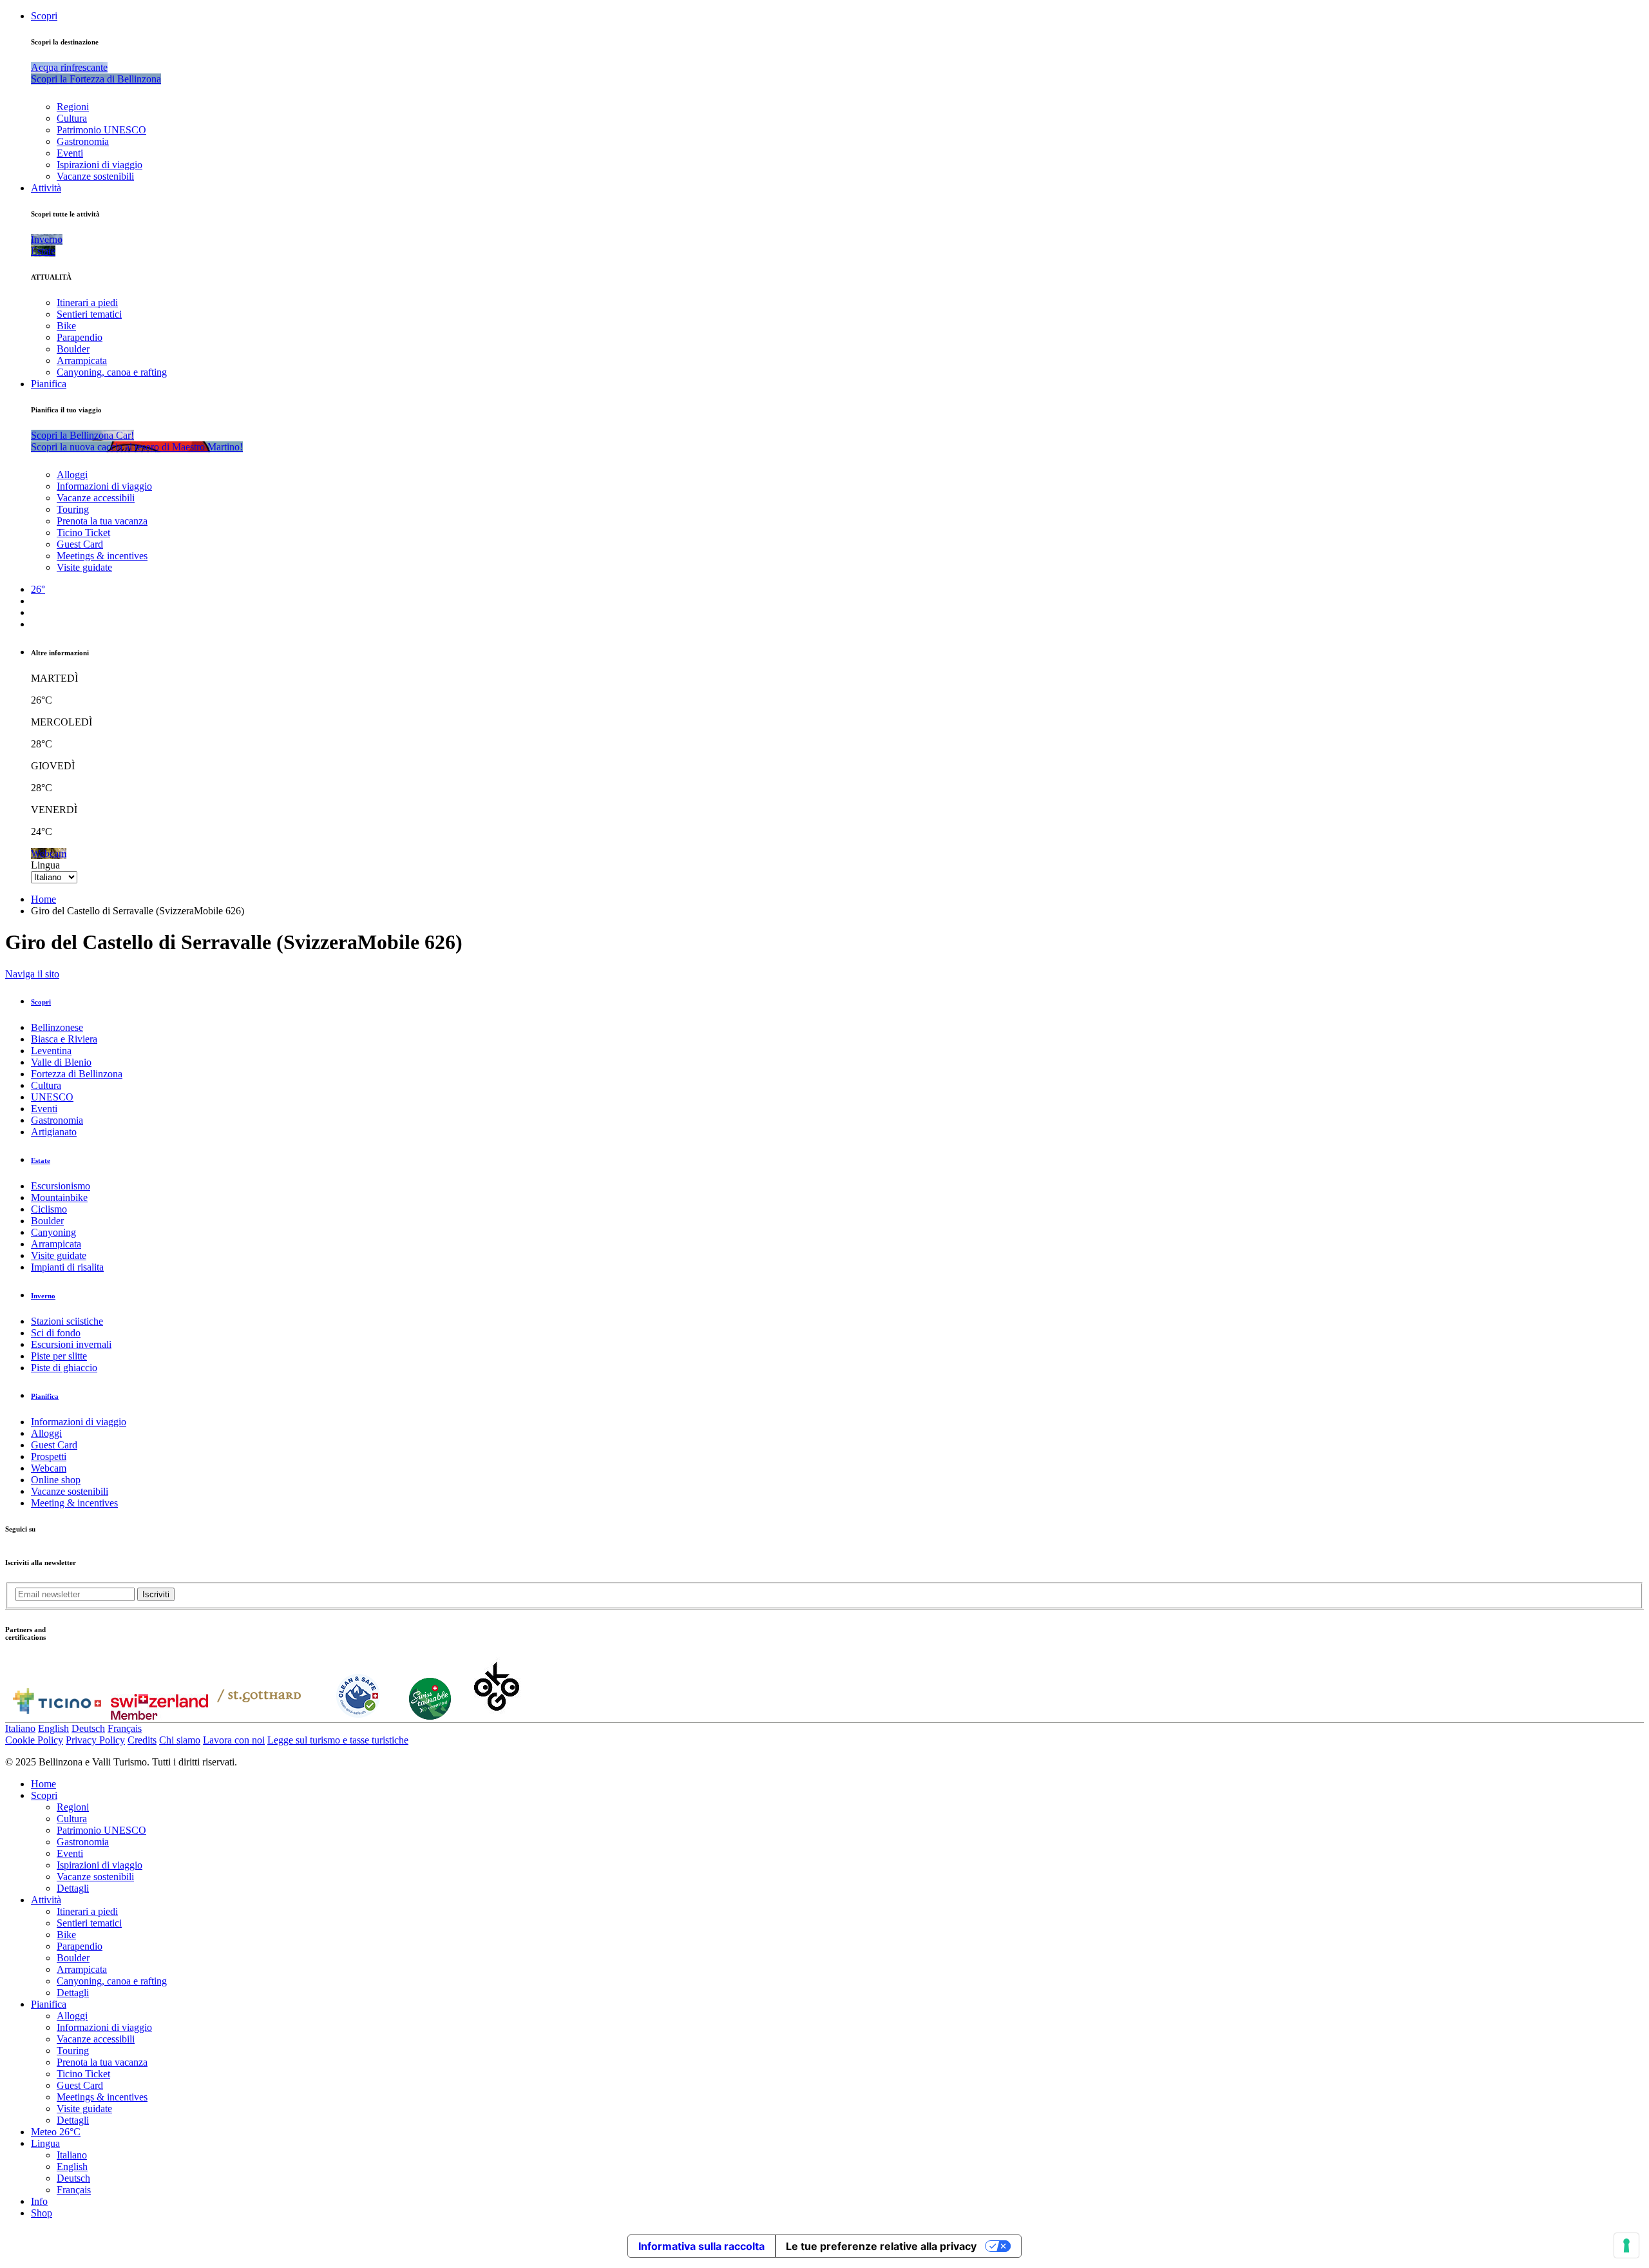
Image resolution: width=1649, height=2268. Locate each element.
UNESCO (52, 1097)
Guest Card (80, 544)
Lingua (45, 865)
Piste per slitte (59, 1356)
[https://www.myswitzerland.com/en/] (159, 1716)
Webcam (49, 1468)
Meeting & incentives (74, 1503)
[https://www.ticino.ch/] (57, 1716)
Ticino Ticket (83, 533)
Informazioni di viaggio (104, 486)
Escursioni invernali (71, 1344)
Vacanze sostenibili (95, 176)
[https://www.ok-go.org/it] (497, 1716)
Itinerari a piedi (87, 303)
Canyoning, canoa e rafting (112, 372)
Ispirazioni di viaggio (100, 165)
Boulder (73, 349)
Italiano (20, 1728)
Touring (73, 509)
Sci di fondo (56, 1333)
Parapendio (80, 337)
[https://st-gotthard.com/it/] (259, 1716)
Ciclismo (49, 1209)
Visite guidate (84, 567)
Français (125, 1728)
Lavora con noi (234, 1740)
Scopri (44, 16)
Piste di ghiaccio (64, 1368)
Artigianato (54, 1132)
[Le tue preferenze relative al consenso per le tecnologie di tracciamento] (1626, 2245)
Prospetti (49, 1456)
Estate (41, 1160)
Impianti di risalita (67, 1267)
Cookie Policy (34, 1740)
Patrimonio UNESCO (101, 130)
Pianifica (49, 384)
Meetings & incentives (102, 556)
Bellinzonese (57, 1027)
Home (43, 899)
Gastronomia (83, 141)
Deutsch (88, 1728)
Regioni (73, 107)
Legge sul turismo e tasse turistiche (338, 1740)
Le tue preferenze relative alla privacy (881, 2246)
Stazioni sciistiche (67, 1321)
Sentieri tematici (89, 314)
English (53, 1728)
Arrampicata (82, 360)
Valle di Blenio (61, 1062)
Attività (46, 188)
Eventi (70, 153)
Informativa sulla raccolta (701, 2246)
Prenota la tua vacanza (102, 521)
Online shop (56, 1480)
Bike (66, 326)
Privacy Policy (95, 1740)
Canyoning (53, 1232)
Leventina (51, 1051)
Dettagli (73, 1888)
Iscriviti (156, 1594)
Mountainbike (59, 1197)
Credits (142, 1740)
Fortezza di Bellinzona (77, 1074)
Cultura (72, 118)
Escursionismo (61, 1186)
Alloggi (72, 475)
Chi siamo (180, 1740)
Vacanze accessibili (96, 498)
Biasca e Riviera (64, 1039)
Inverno (43, 1296)
